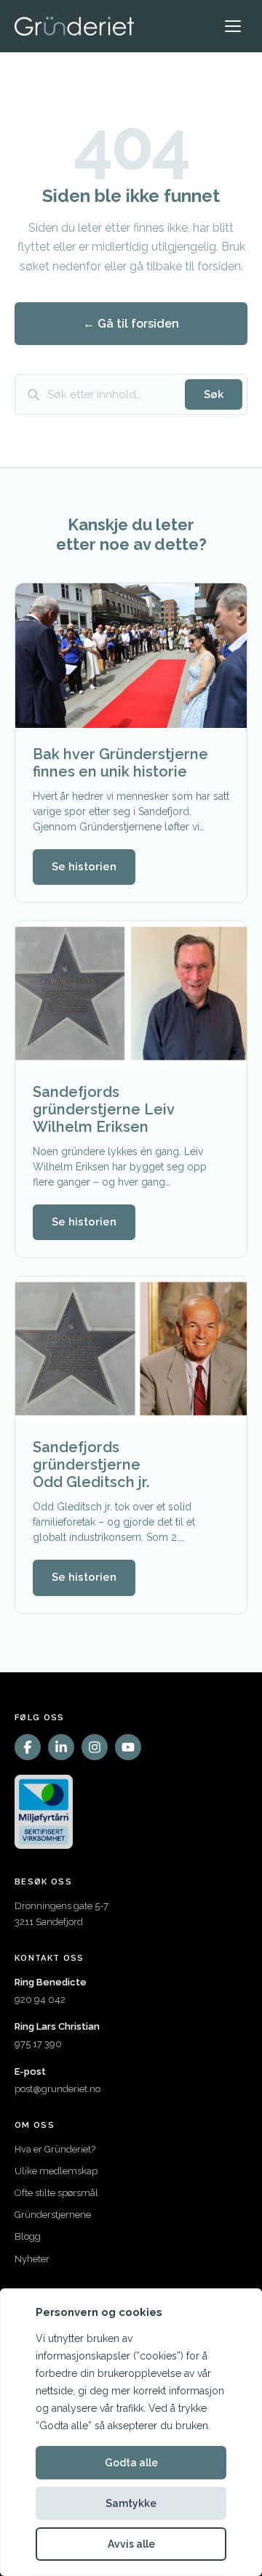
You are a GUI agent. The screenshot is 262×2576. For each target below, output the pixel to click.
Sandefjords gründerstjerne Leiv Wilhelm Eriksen (103, 1109)
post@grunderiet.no (57, 2089)
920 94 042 (40, 2000)
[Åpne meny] (233, 26)
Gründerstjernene (53, 2215)
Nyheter (32, 2259)
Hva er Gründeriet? (55, 2149)
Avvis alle (131, 2544)
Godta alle (131, 2463)
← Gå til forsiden (131, 324)
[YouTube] (128, 1747)
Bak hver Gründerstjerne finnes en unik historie (120, 763)
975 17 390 (38, 2044)
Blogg (28, 2236)
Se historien (84, 867)
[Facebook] (28, 1747)
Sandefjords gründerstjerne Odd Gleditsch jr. (91, 1465)
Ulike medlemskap (56, 2171)
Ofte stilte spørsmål (56, 2193)
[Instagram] (95, 1747)
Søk (214, 394)
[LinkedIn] (61, 1747)
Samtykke (131, 2503)
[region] (131, 2432)
